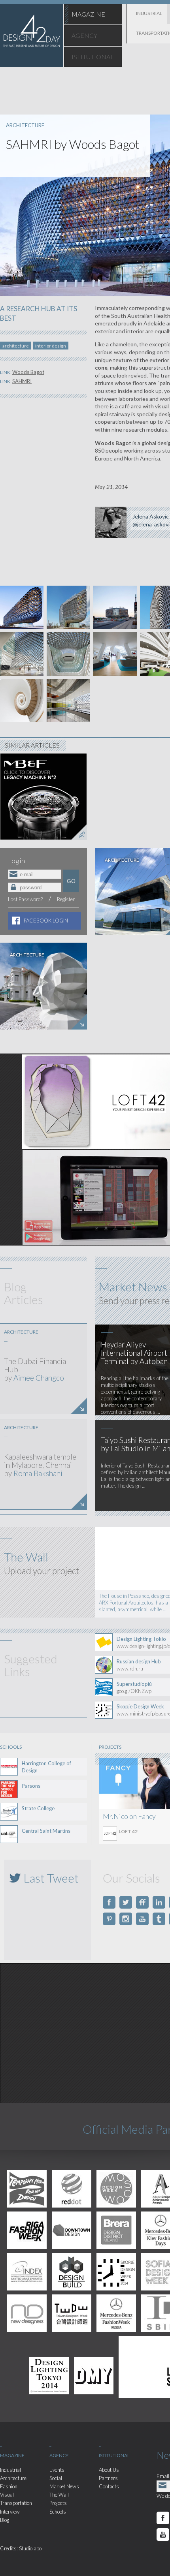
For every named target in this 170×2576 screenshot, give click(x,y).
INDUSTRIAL (149, 13)
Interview (10, 2512)
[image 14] (22, 701)
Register (66, 899)
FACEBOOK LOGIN (46, 921)
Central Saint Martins (46, 1831)
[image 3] (68, 607)
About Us (109, 2470)
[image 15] (68, 701)
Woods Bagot (28, 372)
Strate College (38, 1808)
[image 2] (22, 607)
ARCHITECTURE (25, 125)
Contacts (109, 2486)
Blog (5, 2520)
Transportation (16, 2503)
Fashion (9, 2486)
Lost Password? (25, 899)
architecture (16, 346)
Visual (7, 2495)
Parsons (31, 1786)
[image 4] (115, 607)
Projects (58, 2503)
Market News (64, 2486)
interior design (51, 346)
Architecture (13, 2478)
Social (56, 2478)
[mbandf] (43, 796)
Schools (58, 2512)
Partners (108, 2478)
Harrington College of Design (46, 1767)
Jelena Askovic (151, 516)
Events (57, 2470)
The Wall (59, 2495)
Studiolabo (30, 2548)
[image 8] (22, 654)
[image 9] (68, 654)
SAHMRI (22, 381)
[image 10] (115, 654)
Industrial (10, 2470)
